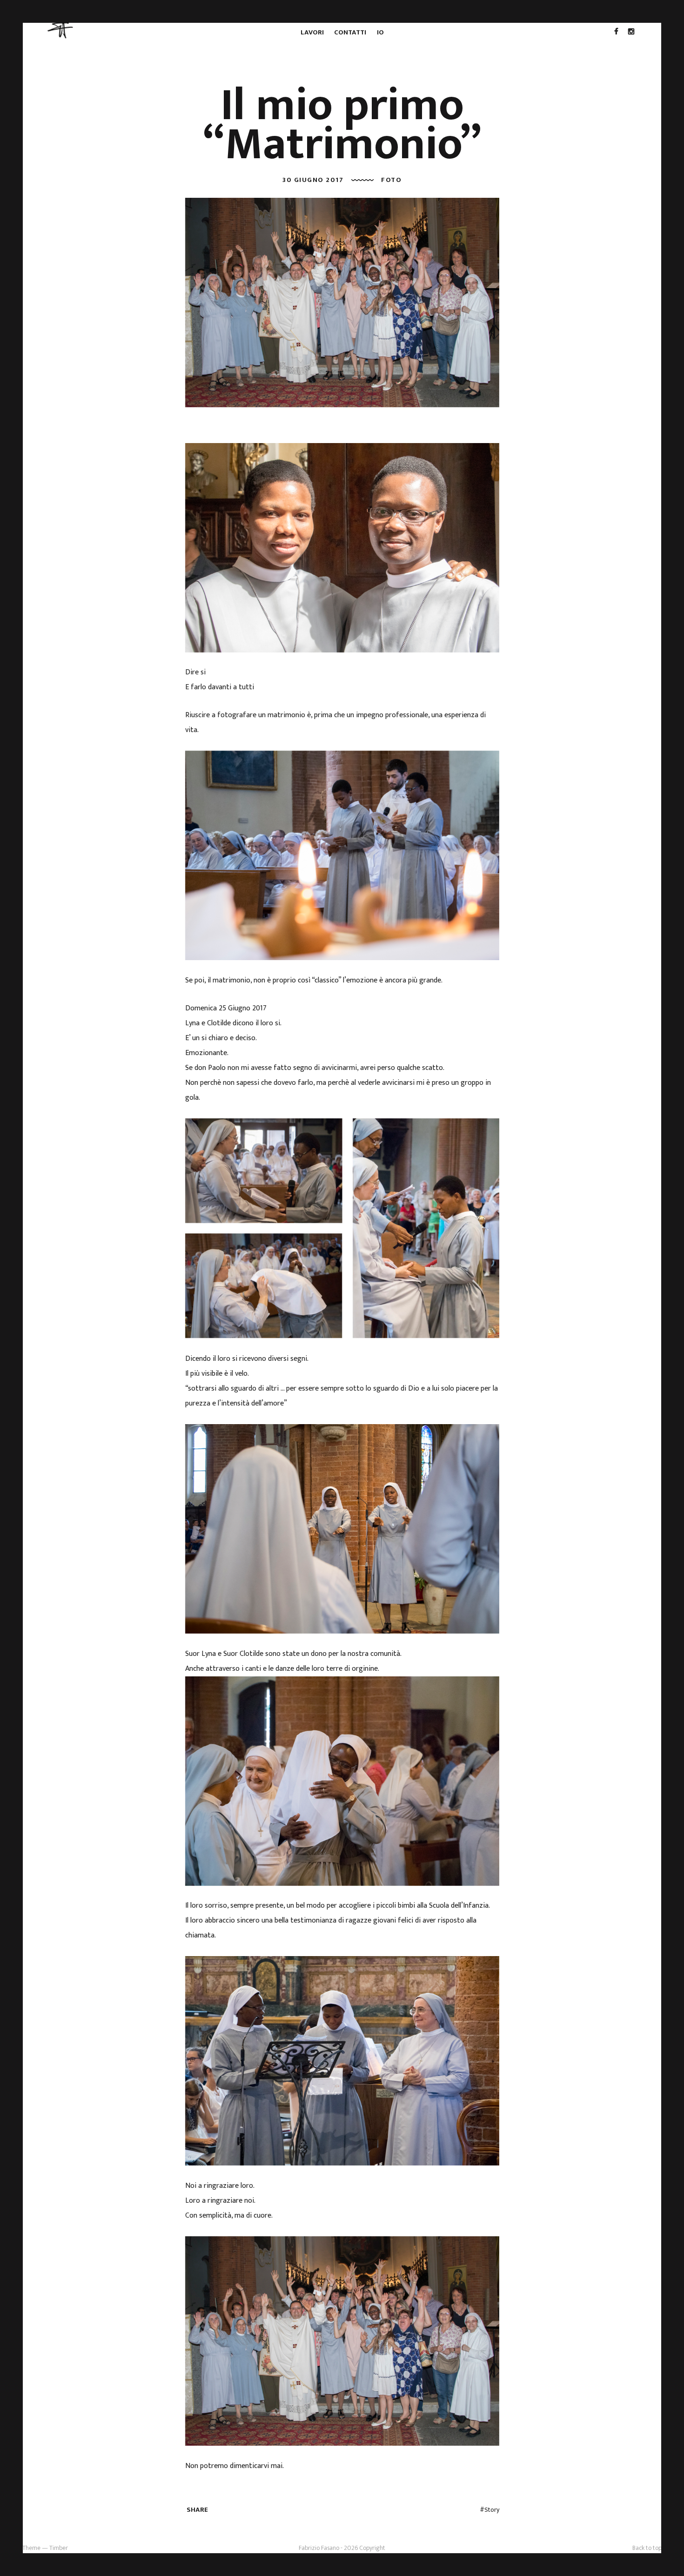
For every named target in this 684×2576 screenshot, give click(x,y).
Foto (391, 180)
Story (492, 2510)
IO (380, 32)
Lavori (312, 32)
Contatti (350, 32)
